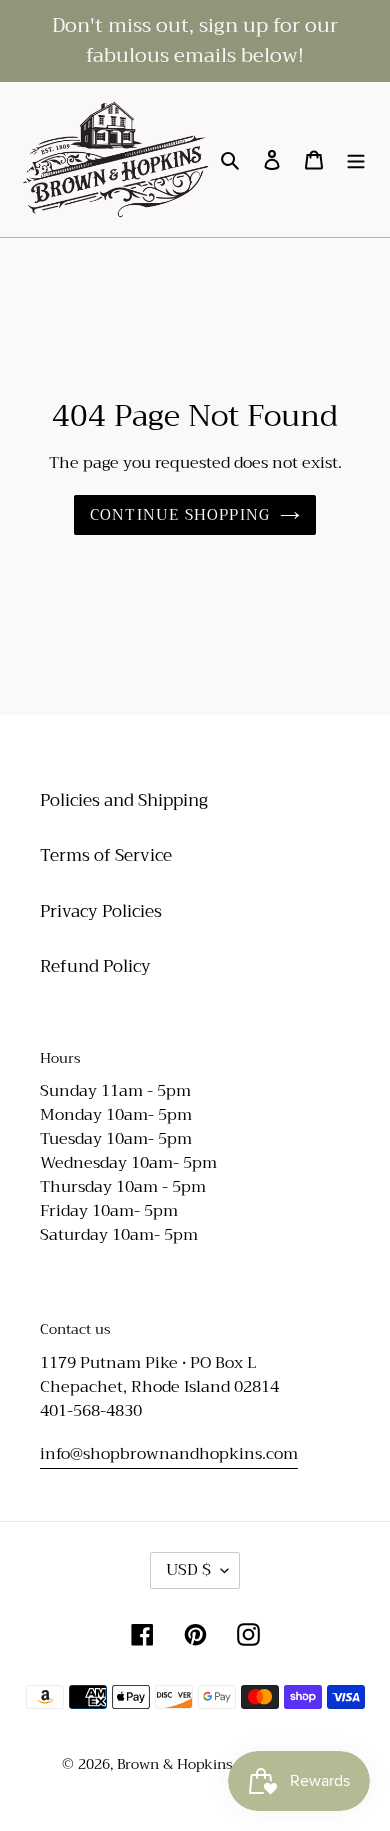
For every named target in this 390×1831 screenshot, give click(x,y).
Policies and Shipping (124, 800)
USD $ (188, 1570)
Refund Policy (95, 966)
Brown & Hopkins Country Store (222, 1764)
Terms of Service (106, 855)
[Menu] (356, 160)
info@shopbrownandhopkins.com (169, 1454)
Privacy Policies (101, 911)
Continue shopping (180, 515)
